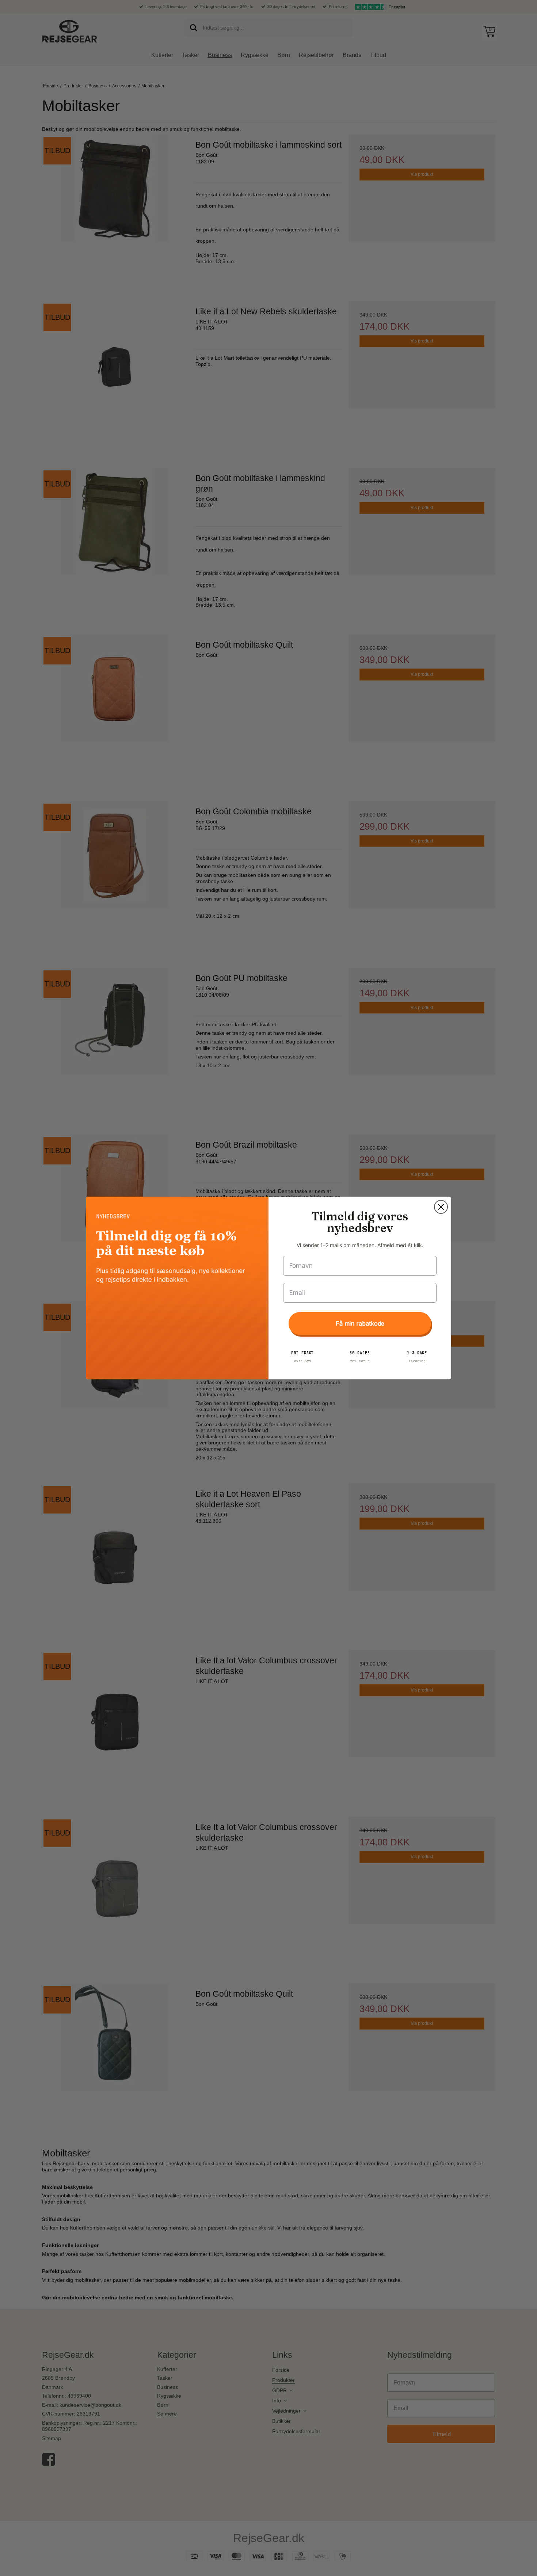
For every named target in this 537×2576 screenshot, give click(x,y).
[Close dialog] (441, 1207)
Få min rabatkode (360, 1323)
